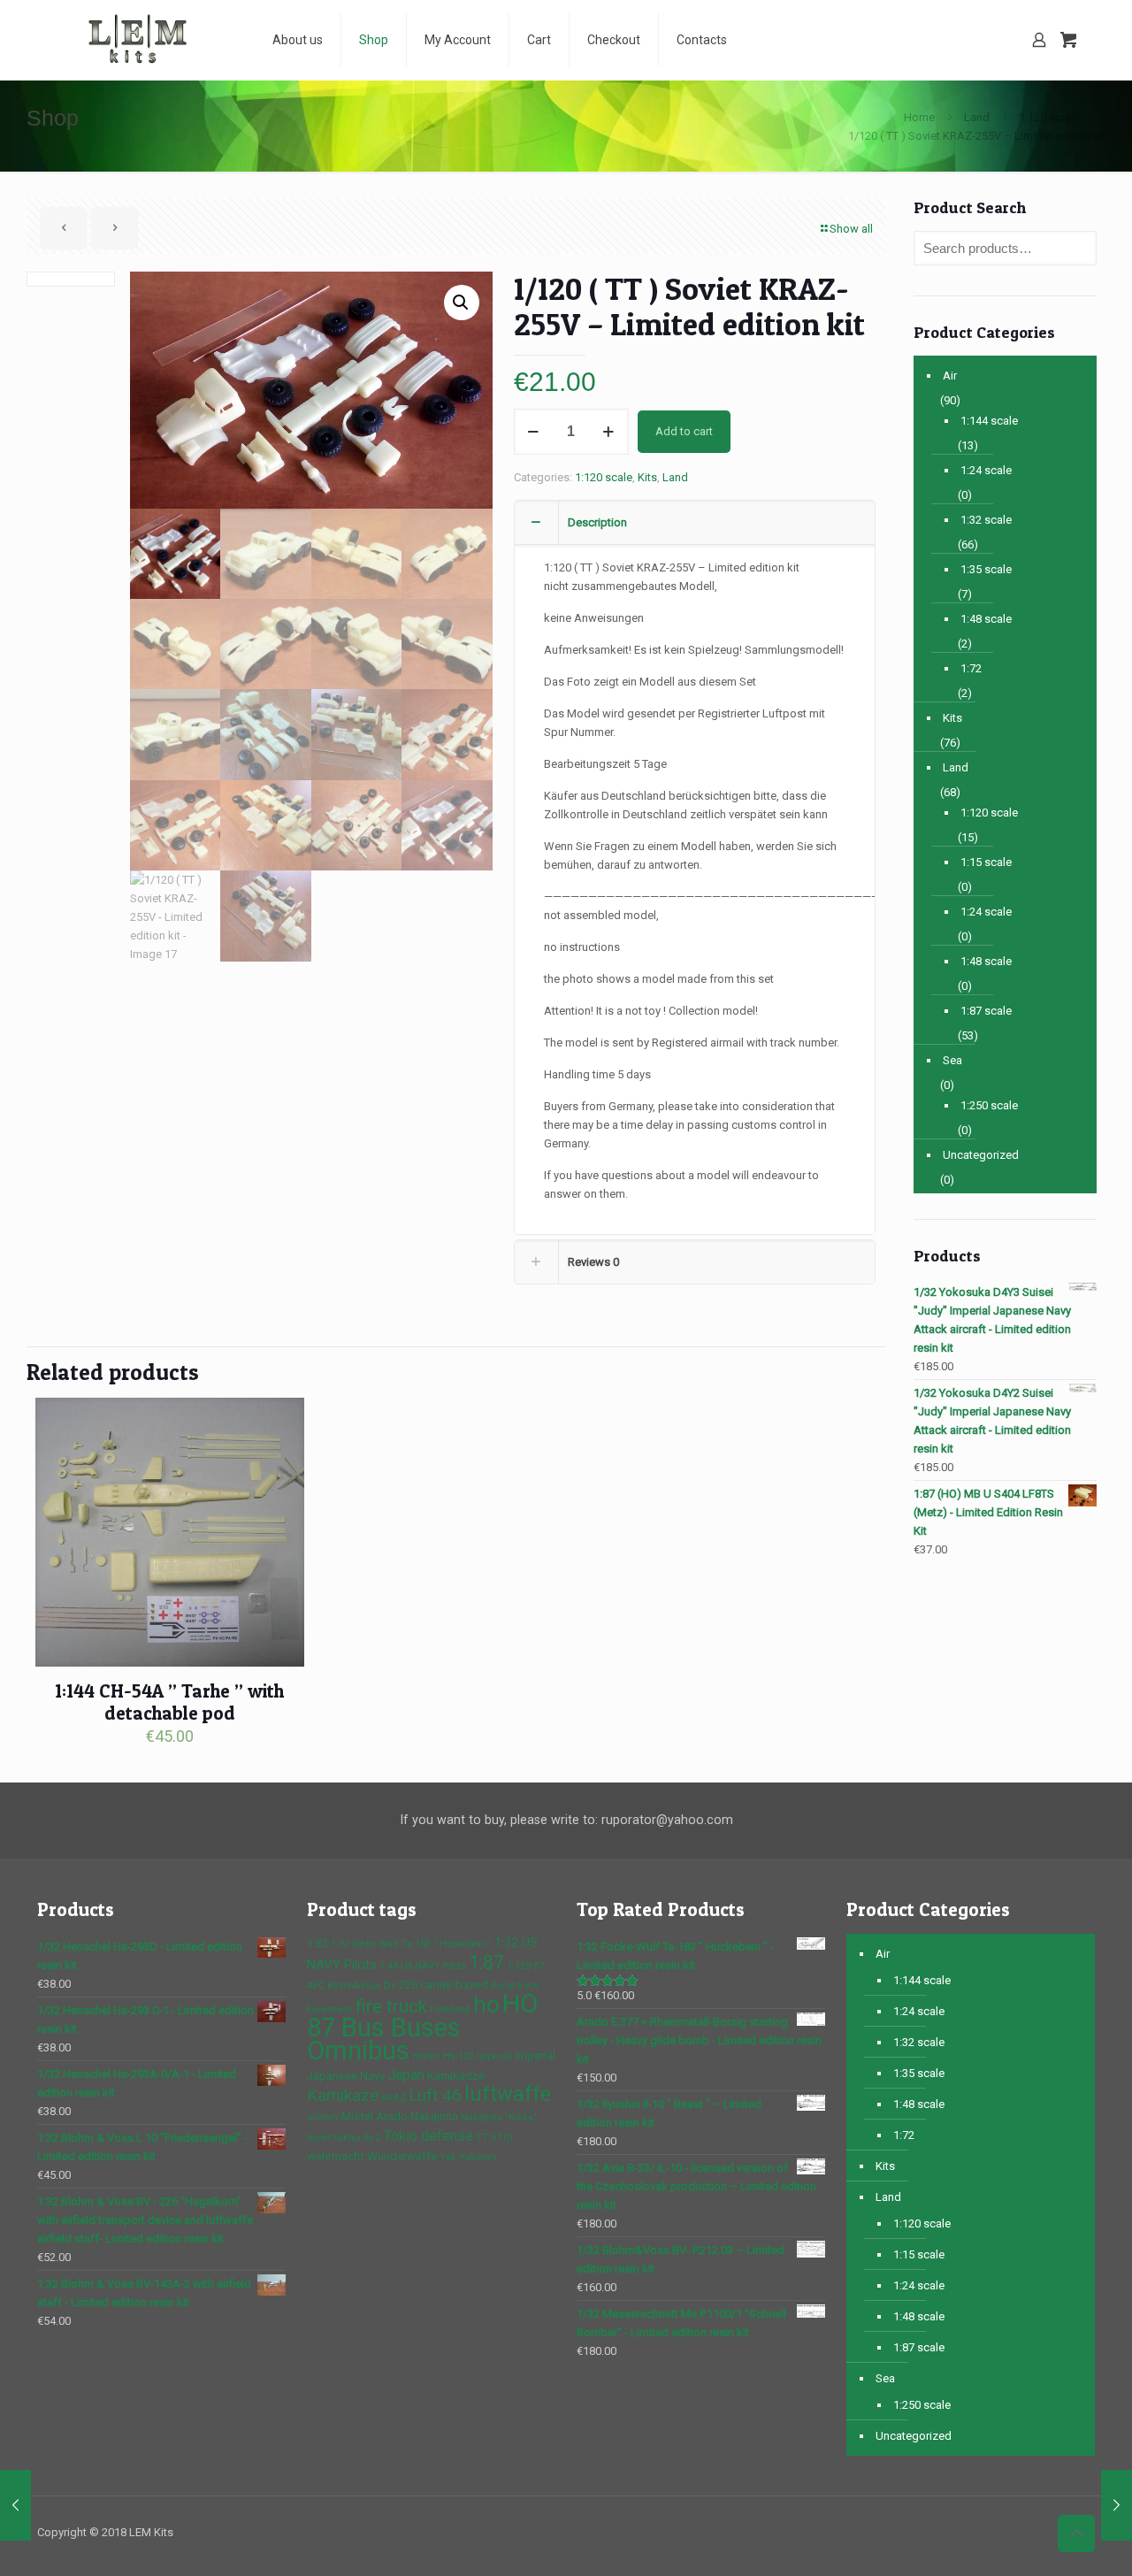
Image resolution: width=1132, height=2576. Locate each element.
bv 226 (401, 1985)
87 (539, 1966)
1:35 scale (986, 569)
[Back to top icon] (1076, 2534)
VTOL (503, 2138)
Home (919, 117)
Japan (406, 2075)
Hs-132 (459, 2056)
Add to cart (684, 431)
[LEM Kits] (141, 40)
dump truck (515, 1986)
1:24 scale (986, 470)
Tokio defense (428, 2136)
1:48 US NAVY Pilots (423, 1966)
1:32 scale (986, 520)
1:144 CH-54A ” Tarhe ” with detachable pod (169, 1702)
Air (950, 376)
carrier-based (454, 1985)
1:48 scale (986, 619)
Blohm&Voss (354, 1986)
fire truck (391, 2006)
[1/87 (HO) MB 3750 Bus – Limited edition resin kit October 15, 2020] (1117, 2505)
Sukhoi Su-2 (357, 2138)
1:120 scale (1048, 117)
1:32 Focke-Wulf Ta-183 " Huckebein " (411, 1944)
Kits (647, 477)
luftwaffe (508, 2094)
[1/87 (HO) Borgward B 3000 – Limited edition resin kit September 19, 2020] (15, 2505)
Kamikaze (343, 2096)
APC (316, 1986)
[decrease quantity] (534, 432)
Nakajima (434, 2116)
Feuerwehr (330, 2009)
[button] (462, 303)
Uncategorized (981, 1155)
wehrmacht (336, 2156)
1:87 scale (986, 1011)
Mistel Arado (375, 2116)
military (323, 2117)
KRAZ (394, 2098)
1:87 (486, 1963)
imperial (494, 2056)
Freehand (450, 2009)
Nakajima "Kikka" (499, 2117)
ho (486, 2004)
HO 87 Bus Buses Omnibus (422, 2027)
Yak (448, 2157)
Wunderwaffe (402, 2156)
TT (482, 2138)
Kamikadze (456, 2076)
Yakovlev (478, 2157)
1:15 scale (986, 862)
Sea (952, 1060)
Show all (851, 229)
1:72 (971, 668)
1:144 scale (989, 421)
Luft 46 (435, 2096)
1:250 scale (989, 1105)
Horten (426, 2056)
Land (977, 117)
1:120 (519, 1966)
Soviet (319, 2138)
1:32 (317, 1943)
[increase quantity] (609, 432)
